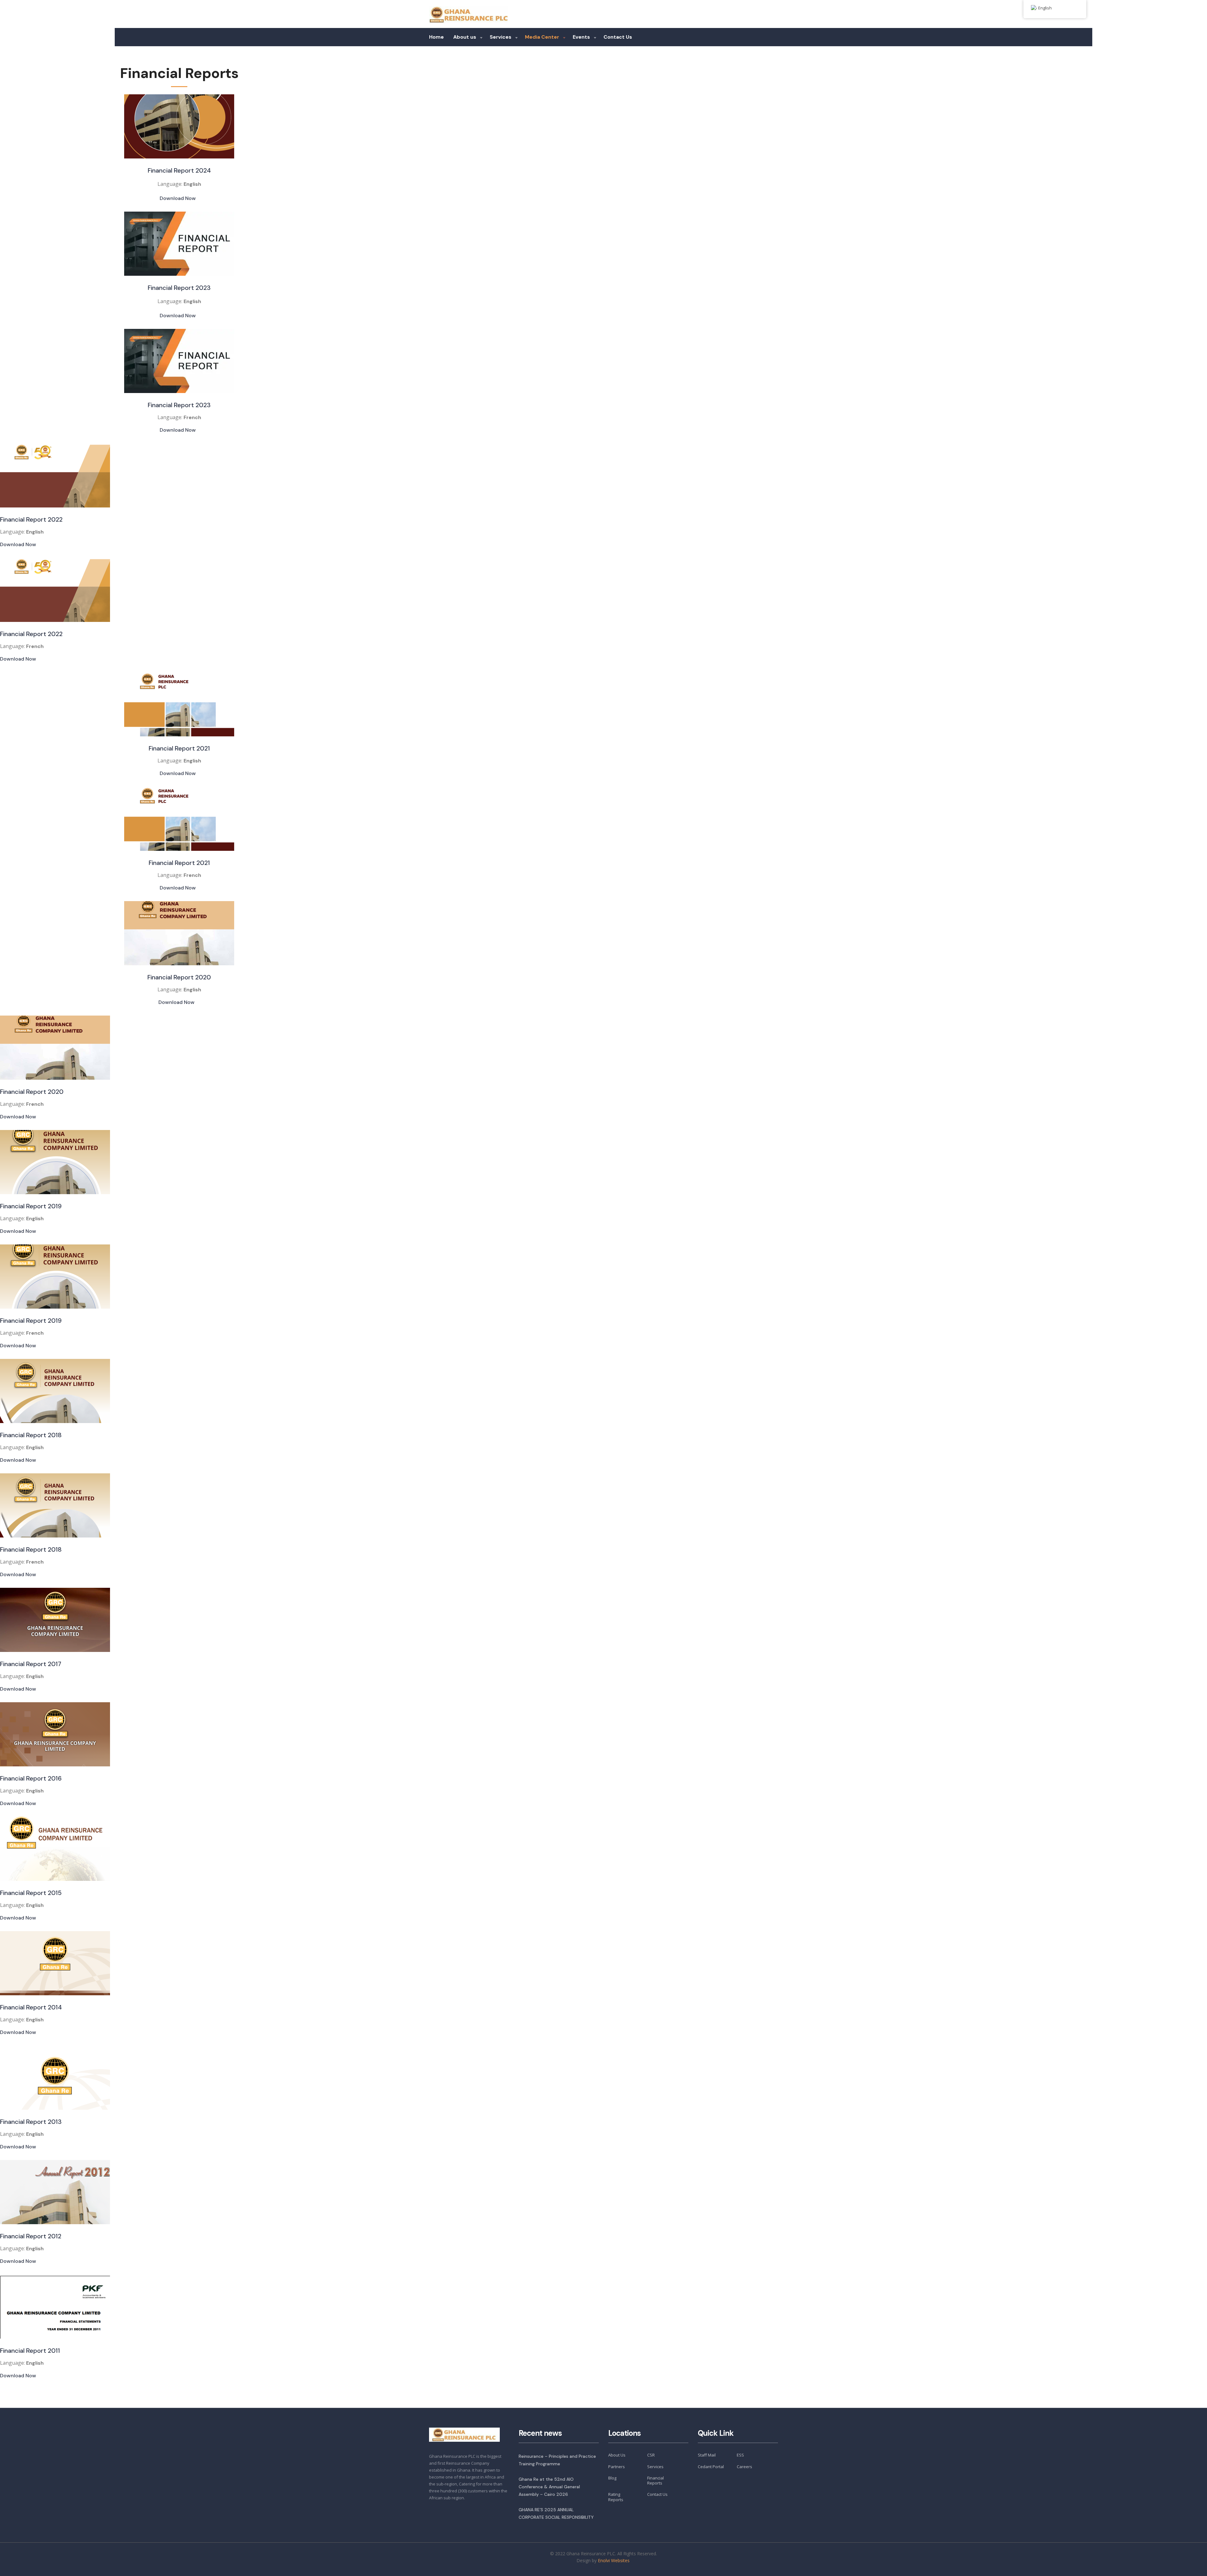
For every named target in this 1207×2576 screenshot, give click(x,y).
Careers (744, 2467)
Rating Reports (616, 2497)
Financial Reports (656, 2481)
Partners (617, 2467)
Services (501, 37)
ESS (740, 2455)
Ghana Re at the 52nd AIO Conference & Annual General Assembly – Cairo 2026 (549, 2487)
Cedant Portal (711, 2467)
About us (465, 37)
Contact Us (618, 37)
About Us (617, 2455)
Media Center (542, 37)
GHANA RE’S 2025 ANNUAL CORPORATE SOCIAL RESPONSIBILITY (556, 2513)
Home (436, 37)
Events (581, 37)
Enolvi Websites (614, 2560)
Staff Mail (707, 2455)
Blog (612, 2478)
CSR (651, 2455)
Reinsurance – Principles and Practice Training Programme (557, 2460)
